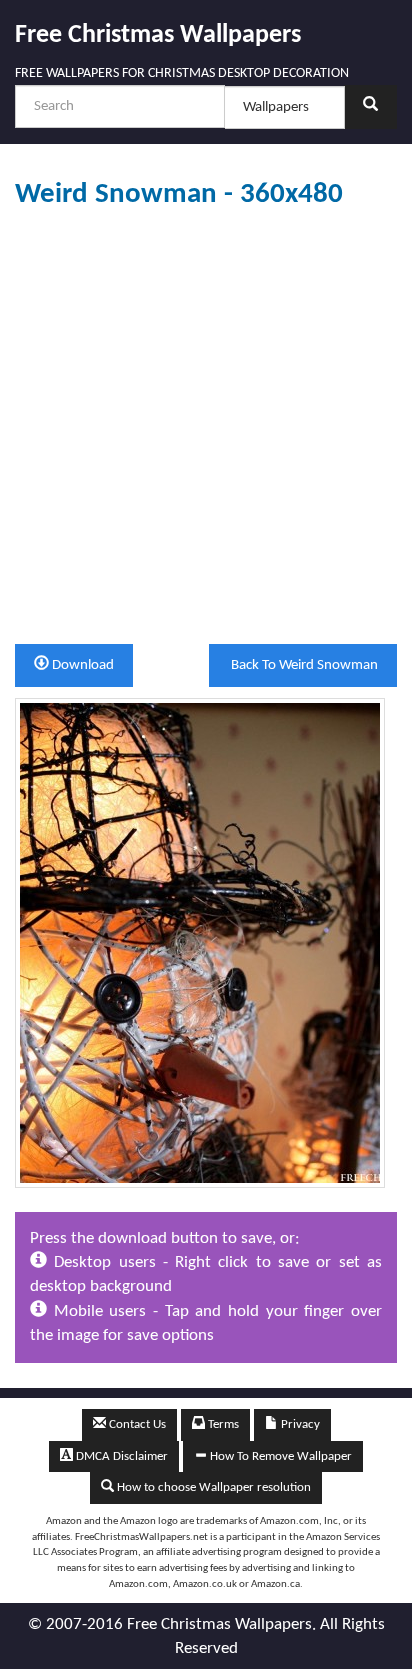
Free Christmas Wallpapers (158, 35)
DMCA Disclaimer (120, 1456)
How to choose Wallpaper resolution (212, 1487)
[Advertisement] (206, 427)
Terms (222, 1424)
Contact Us (136, 1424)
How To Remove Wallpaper (279, 1456)
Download (81, 665)
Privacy (299, 1424)
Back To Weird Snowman (303, 665)
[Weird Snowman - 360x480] (200, 942)
